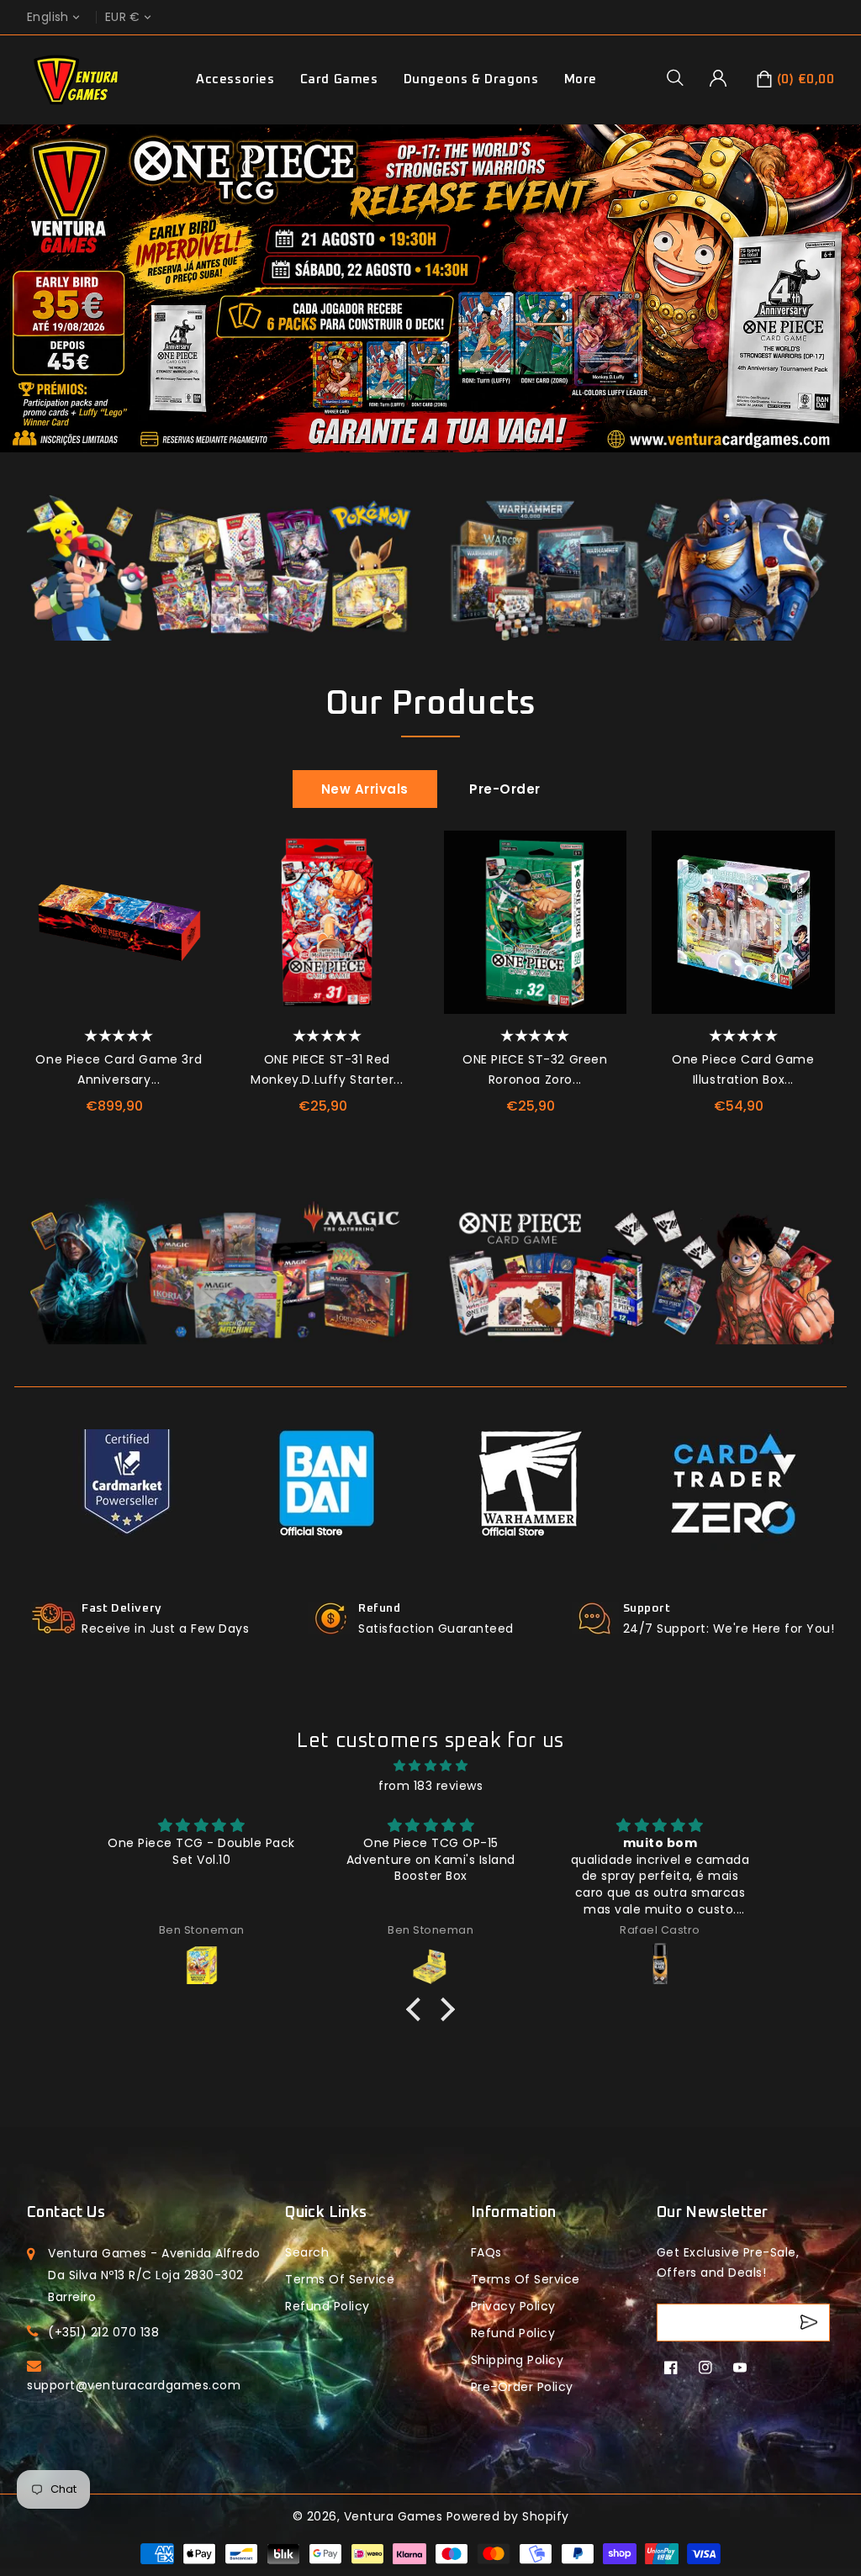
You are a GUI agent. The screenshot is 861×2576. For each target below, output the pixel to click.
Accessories (235, 79)
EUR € (123, 17)
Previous (20, 309)
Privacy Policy (513, 2306)
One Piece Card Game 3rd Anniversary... (119, 1069)
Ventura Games (394, 2516)
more (581, 79)
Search (307, 2252)
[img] (430, 1766)
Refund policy (327, 2306)
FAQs (486, 2252)
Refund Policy (513, 2333)
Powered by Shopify (508, 2516)
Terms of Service (340, 2279)
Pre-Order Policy (522, 2387)
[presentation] (33, 949)
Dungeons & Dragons (471, 79)
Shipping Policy (518, 2360)
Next (841, 309)
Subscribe (811, 2323)
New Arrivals (365, 789)
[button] (681, 77)
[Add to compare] (189, 889)
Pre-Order (505, 789)
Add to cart (189, 965)
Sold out (814, 965)
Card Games (339, 79)
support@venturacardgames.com (134, 2385)
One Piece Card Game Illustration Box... (743, 1069)
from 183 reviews (430, 1786)
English (48, 17)
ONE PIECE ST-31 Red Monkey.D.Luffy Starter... (327, 1069)
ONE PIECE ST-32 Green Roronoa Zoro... (535, 1069)
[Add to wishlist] (189, 852)
